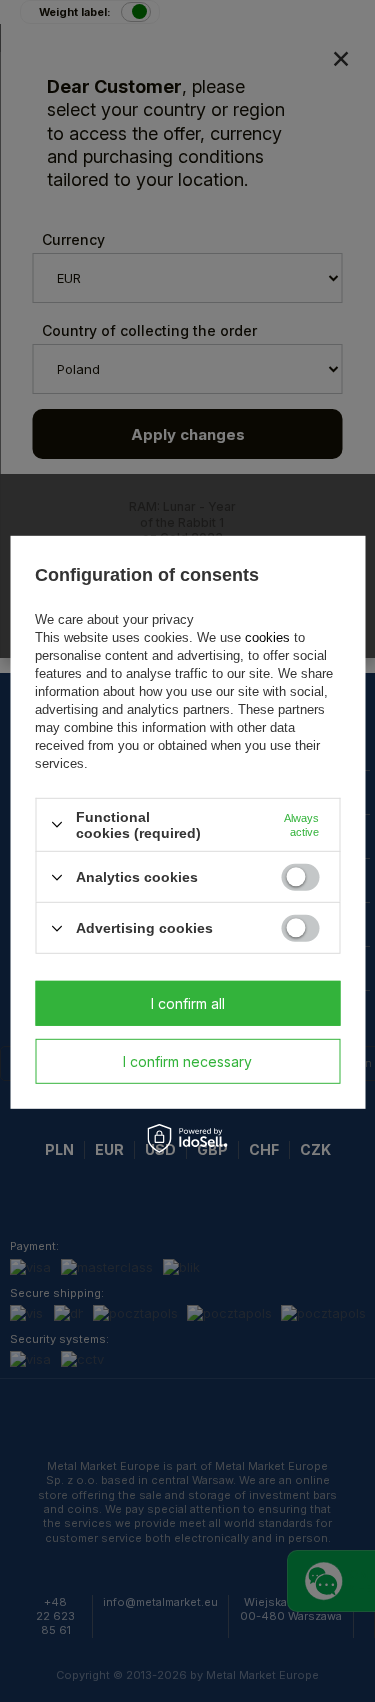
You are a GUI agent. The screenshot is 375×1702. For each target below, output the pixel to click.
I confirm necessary (187, 1060)
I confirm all (188, 1002)
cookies (267, 637)
